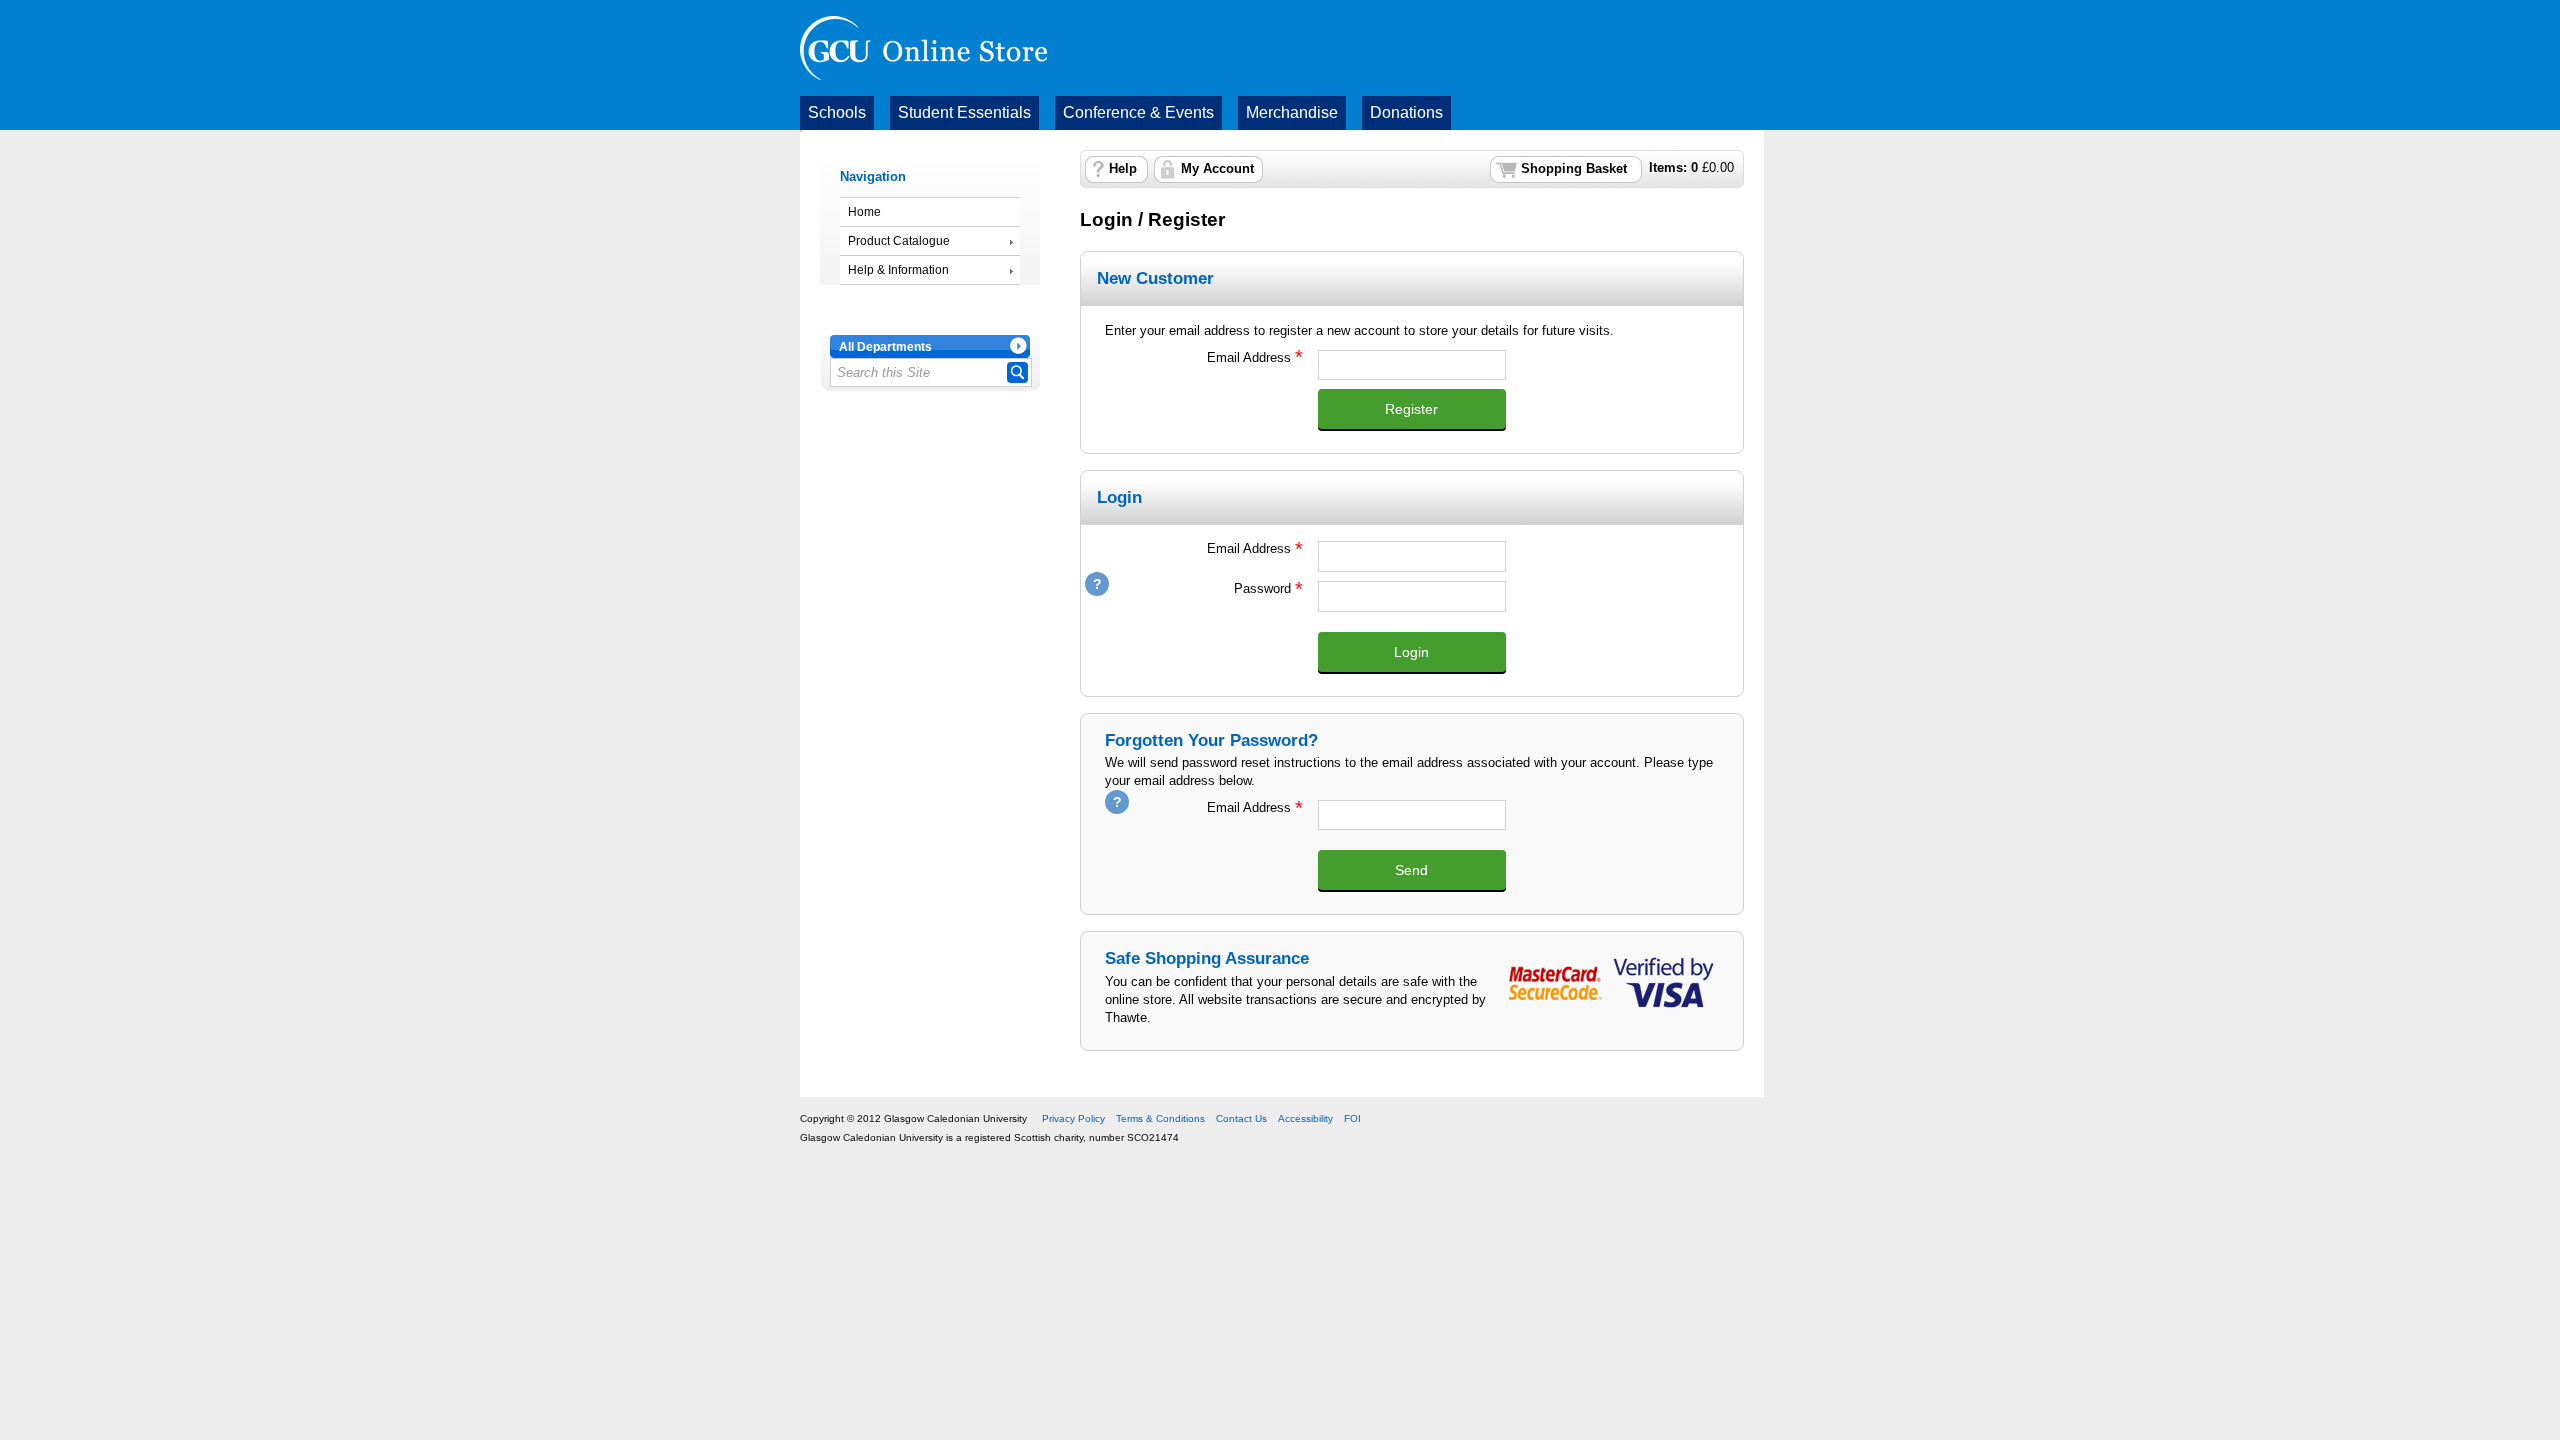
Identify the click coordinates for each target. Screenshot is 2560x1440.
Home (864, 212)
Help (1123, 169)
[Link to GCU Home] (923, 48)
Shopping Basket (1574, 169)
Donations (1406, 112)
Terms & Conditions (1160, 1118)
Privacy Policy (1073, 1118)
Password (1198, 588)
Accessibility (1305, 1118)
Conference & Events (1138, 112)
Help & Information (898, 270)
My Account (1217, 169)
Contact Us (1241, 1118)
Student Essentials (964, 112)
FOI (1352, 1118)
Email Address (1198, 357)
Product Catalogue (899, 241)
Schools (837, 112)
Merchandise (1292, 112)
